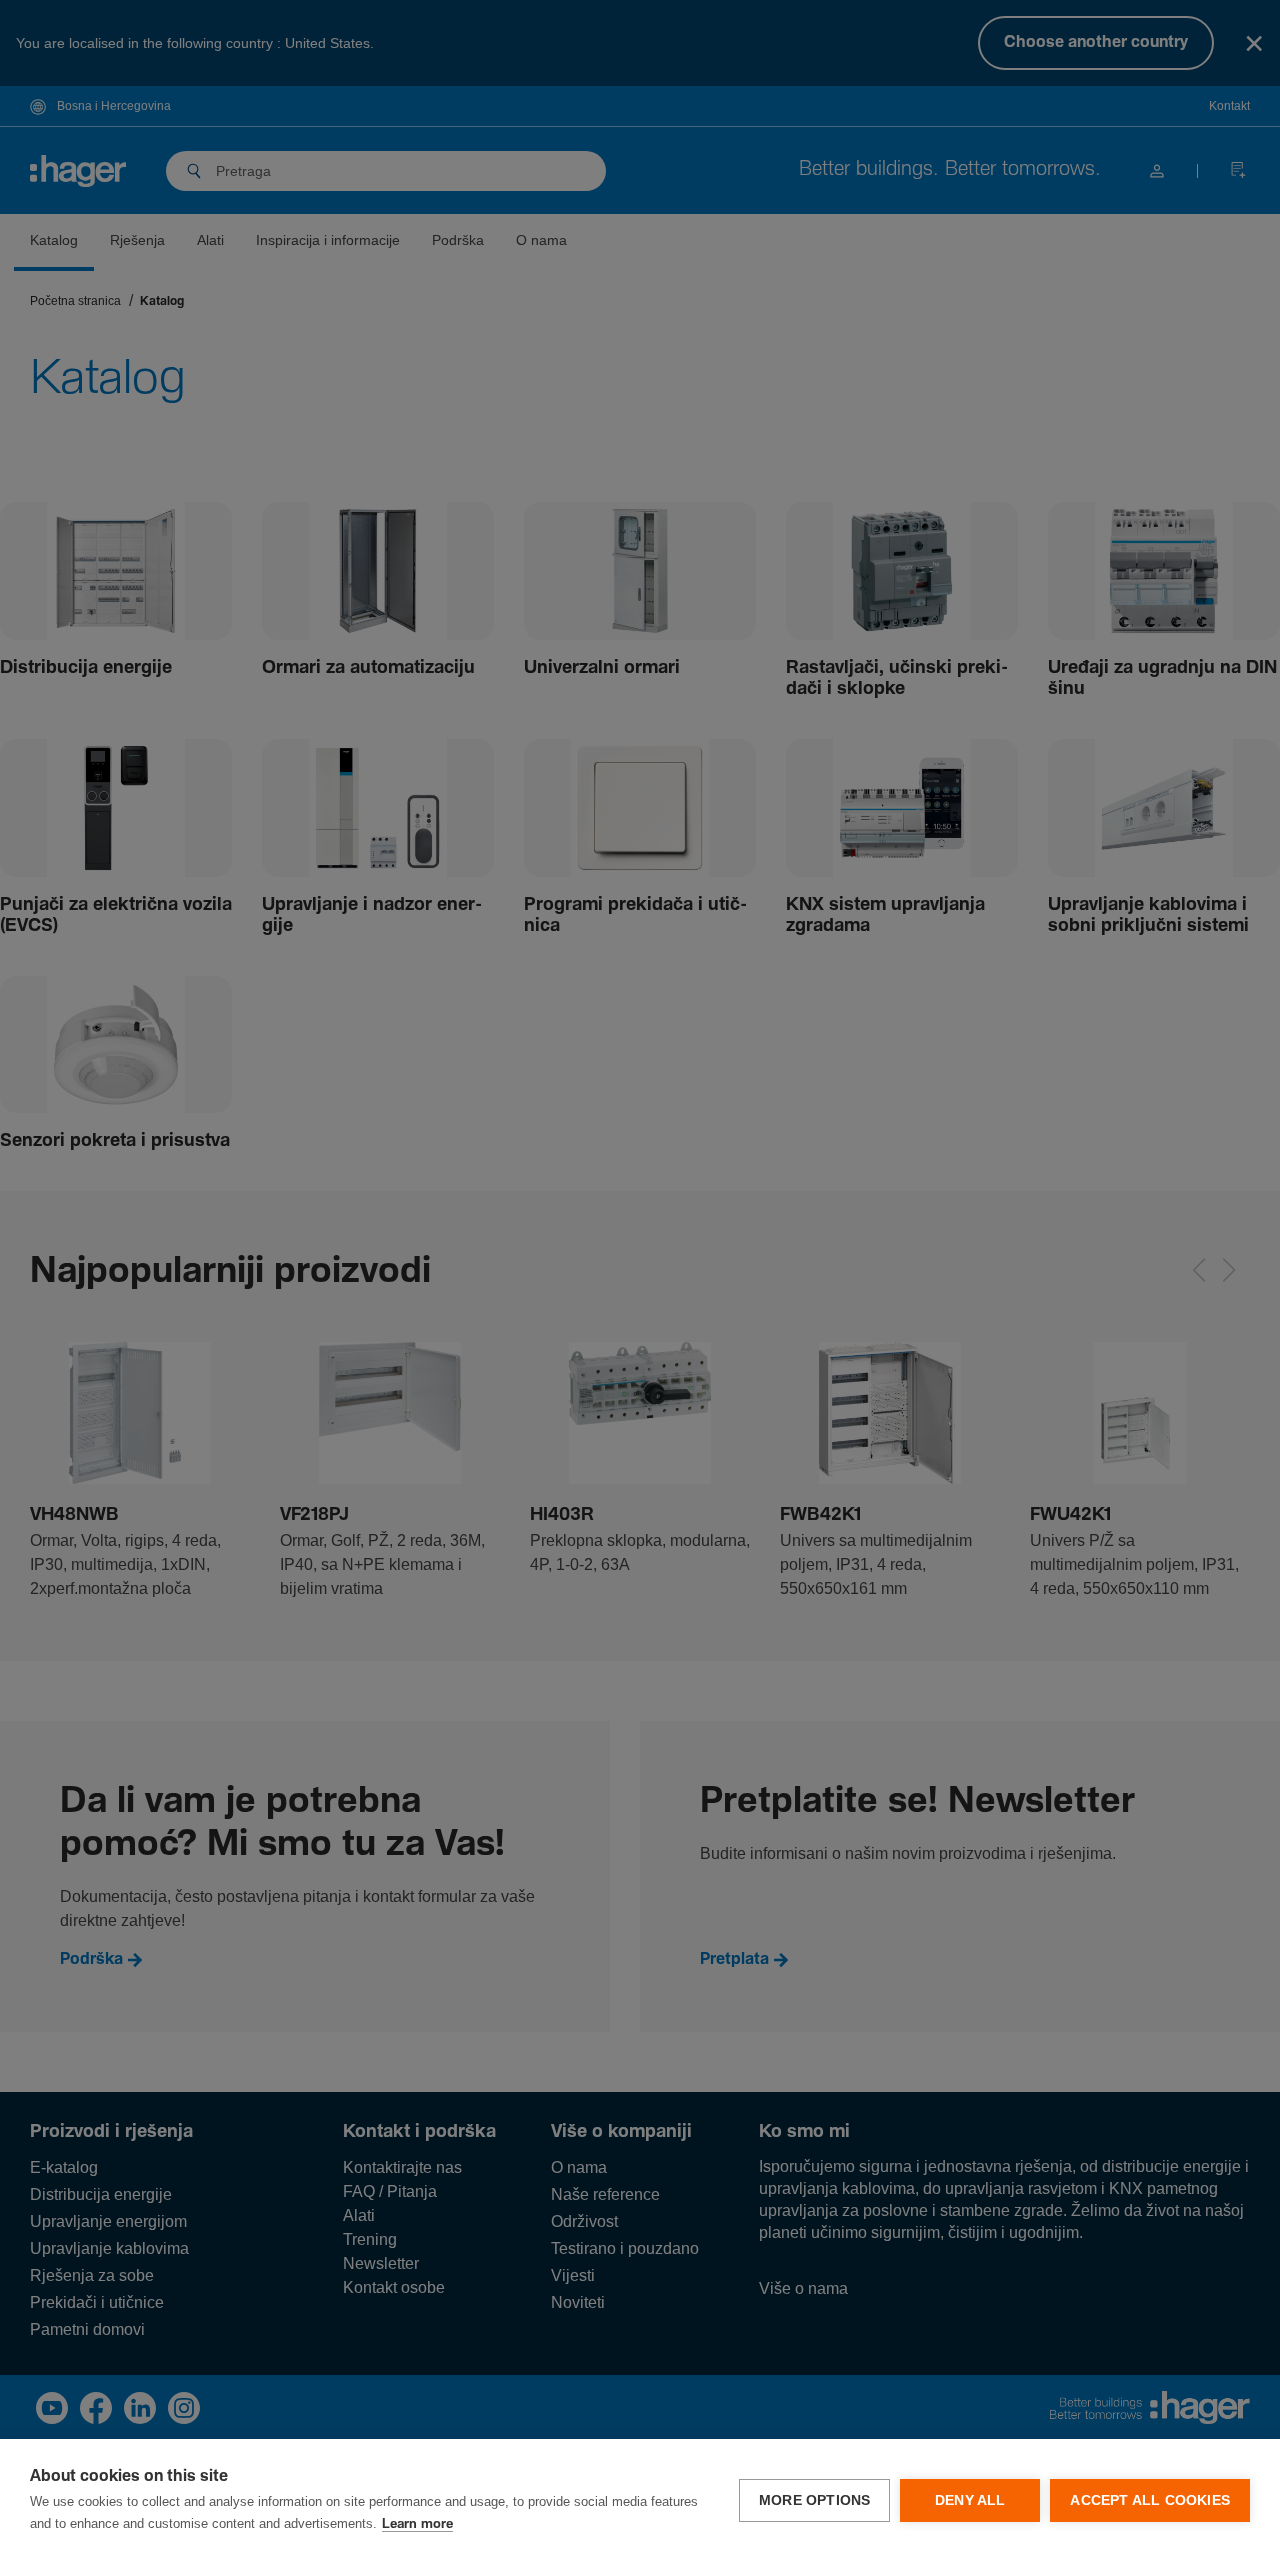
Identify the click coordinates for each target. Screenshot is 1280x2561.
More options (814, 2500)
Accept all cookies (1150, 2500)
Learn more (417, 2524)
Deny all (970, 2500)
